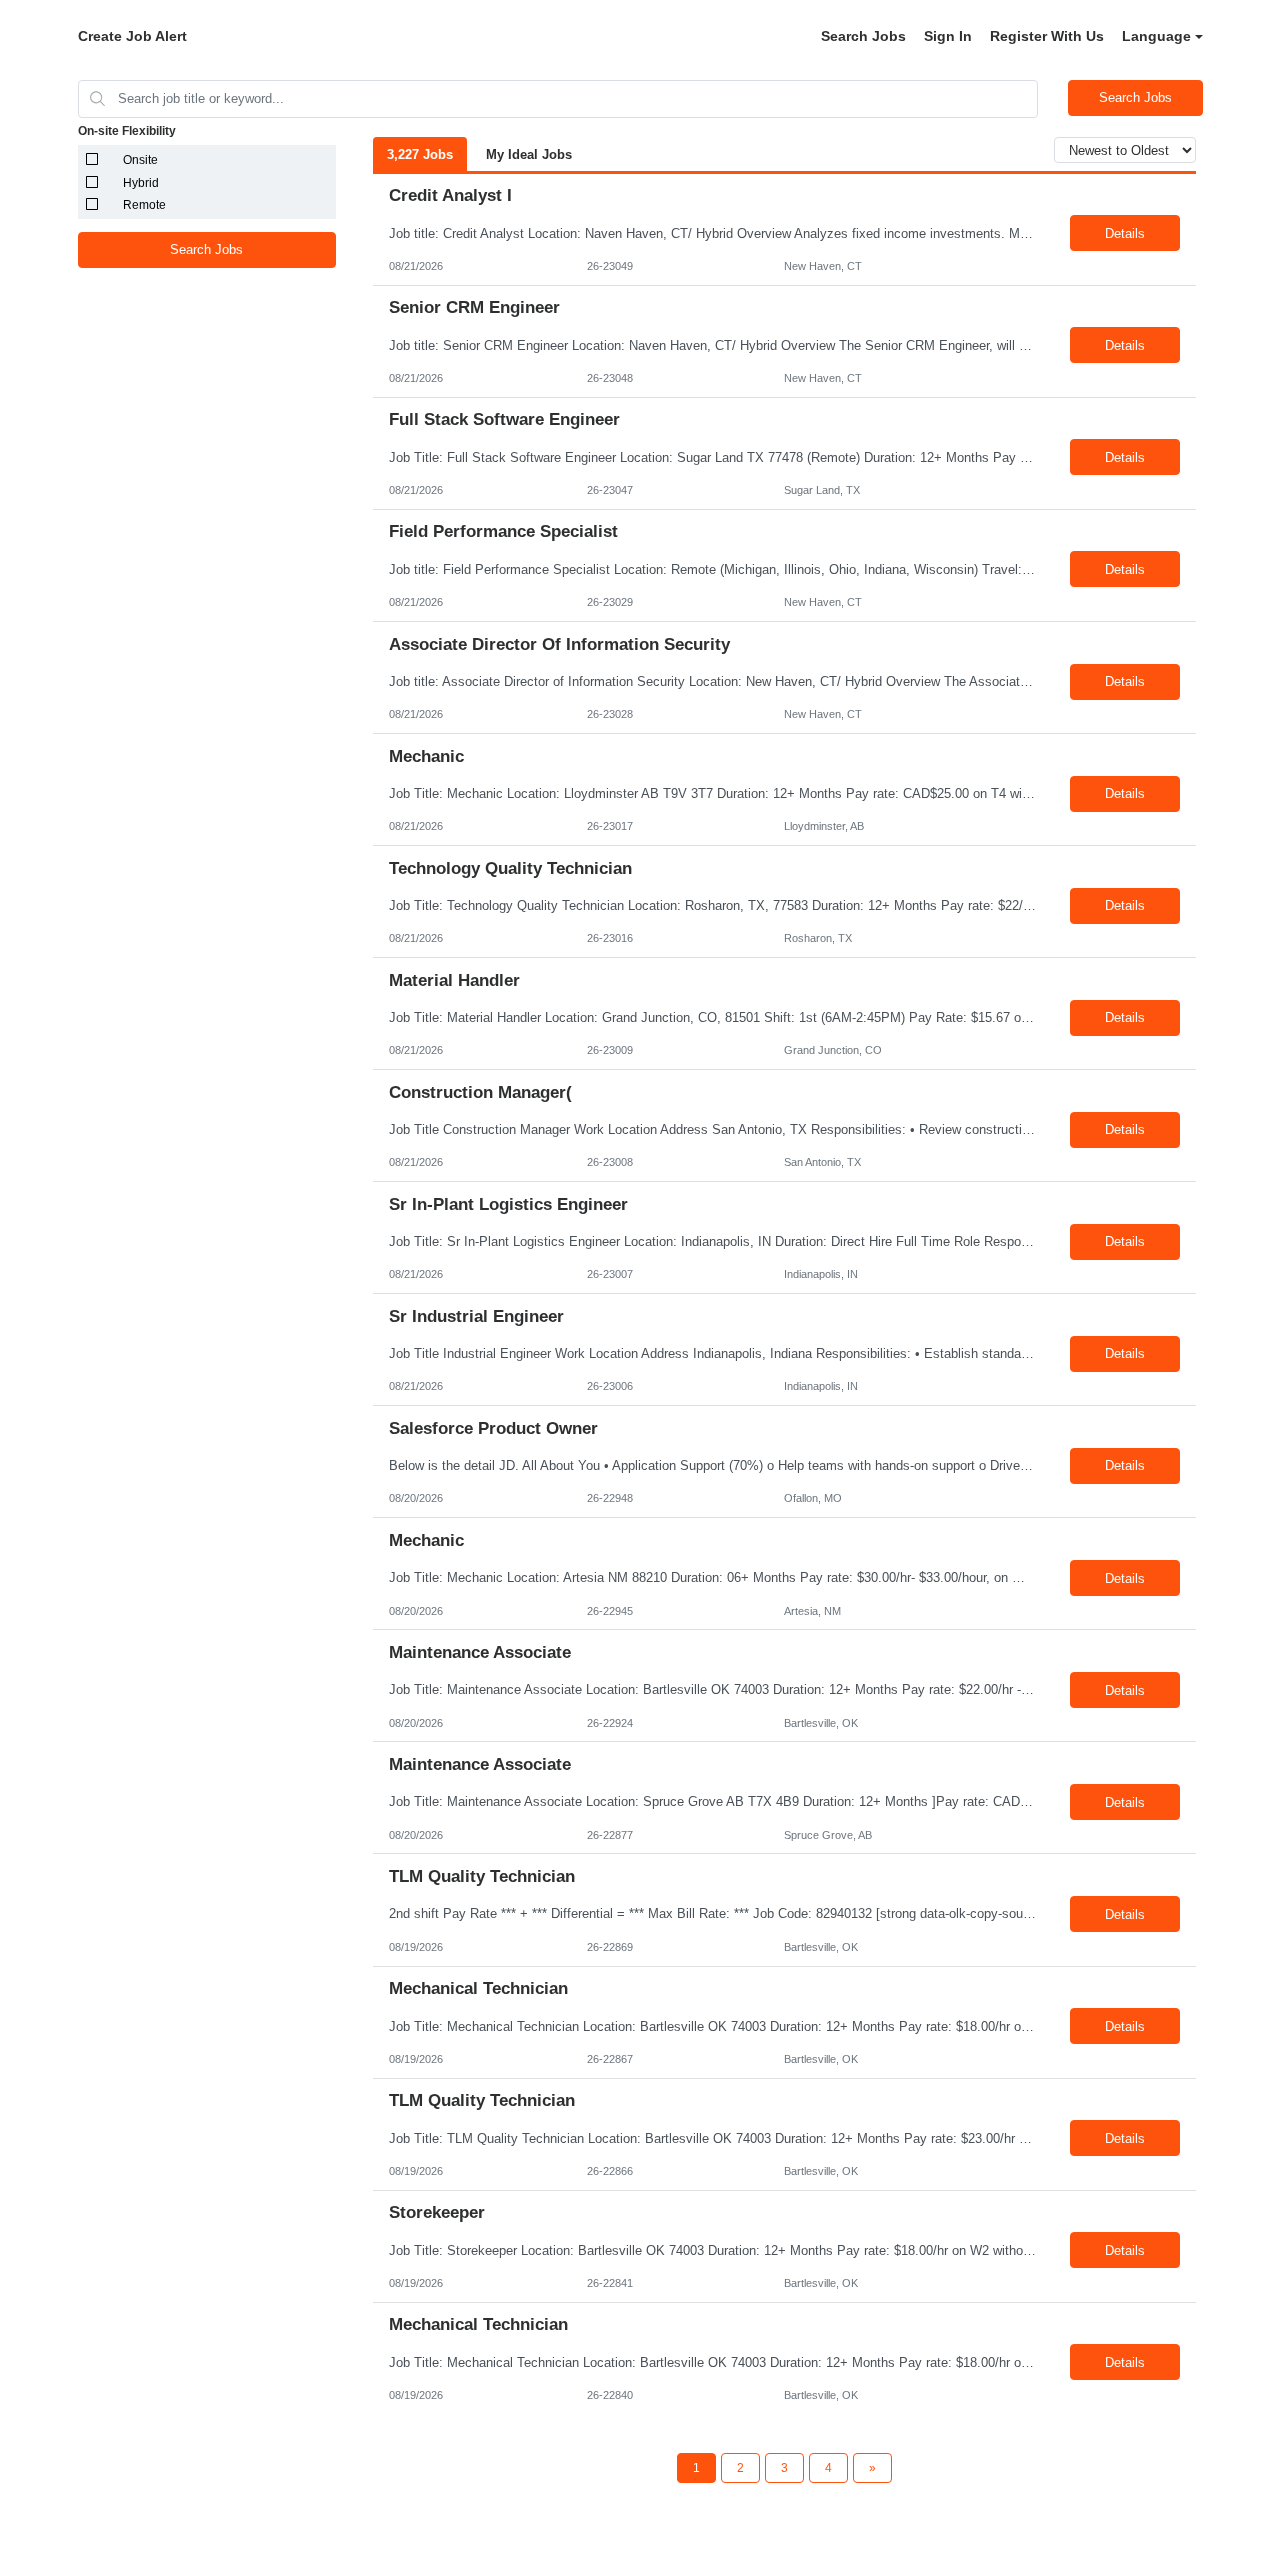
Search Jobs (863, 36)
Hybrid (141, 183)
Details (1125, 233)
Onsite (140, 160)
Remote (144, 205)
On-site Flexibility (127, 131)
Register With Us (1047, 36)
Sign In (948, 36)
